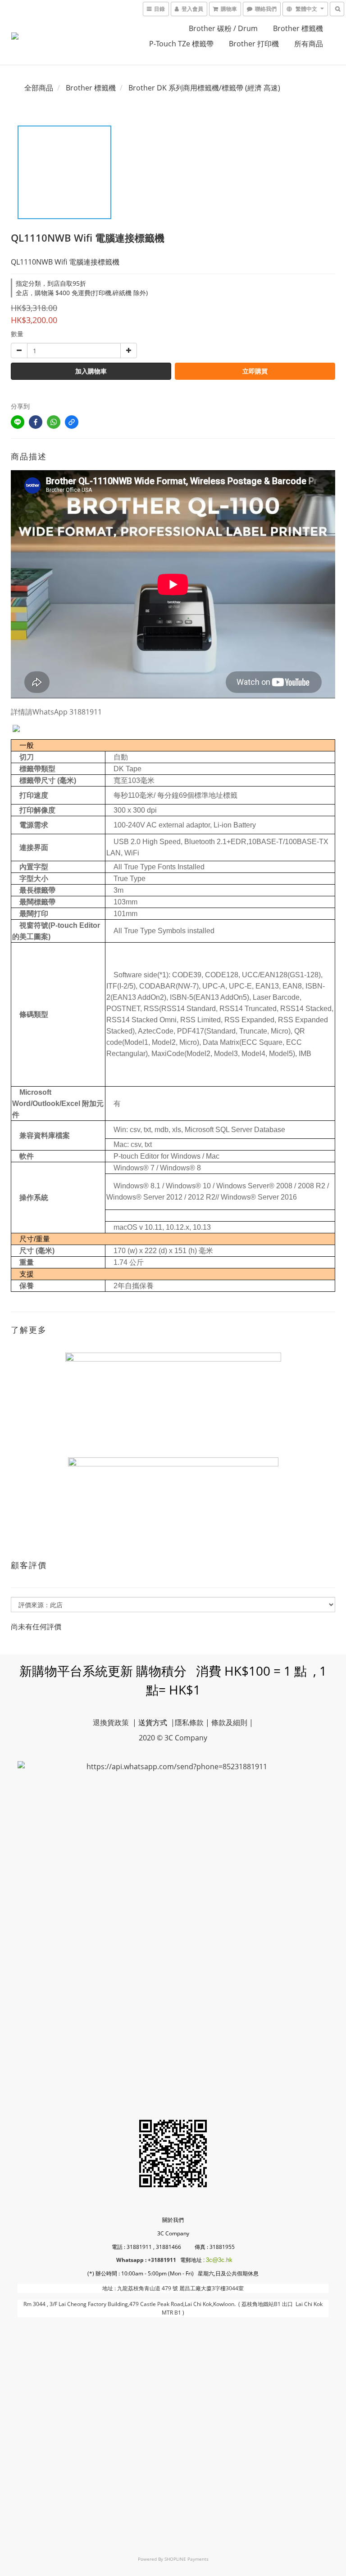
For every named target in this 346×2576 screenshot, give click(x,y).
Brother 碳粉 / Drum (223, 28)
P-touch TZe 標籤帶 (181, 44)
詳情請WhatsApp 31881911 (56, 712)
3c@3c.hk (219, 2260)
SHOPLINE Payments (187, 2559)
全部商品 (39, 88)
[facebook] (36, 422)
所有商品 (309, 44)
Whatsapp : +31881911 (146, 2260)
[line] (18, 422)
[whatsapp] (54, 422)
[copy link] (72, 422)
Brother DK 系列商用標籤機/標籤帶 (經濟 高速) (204, 88)
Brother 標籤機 (298, 28)
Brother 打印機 (254, 44)
